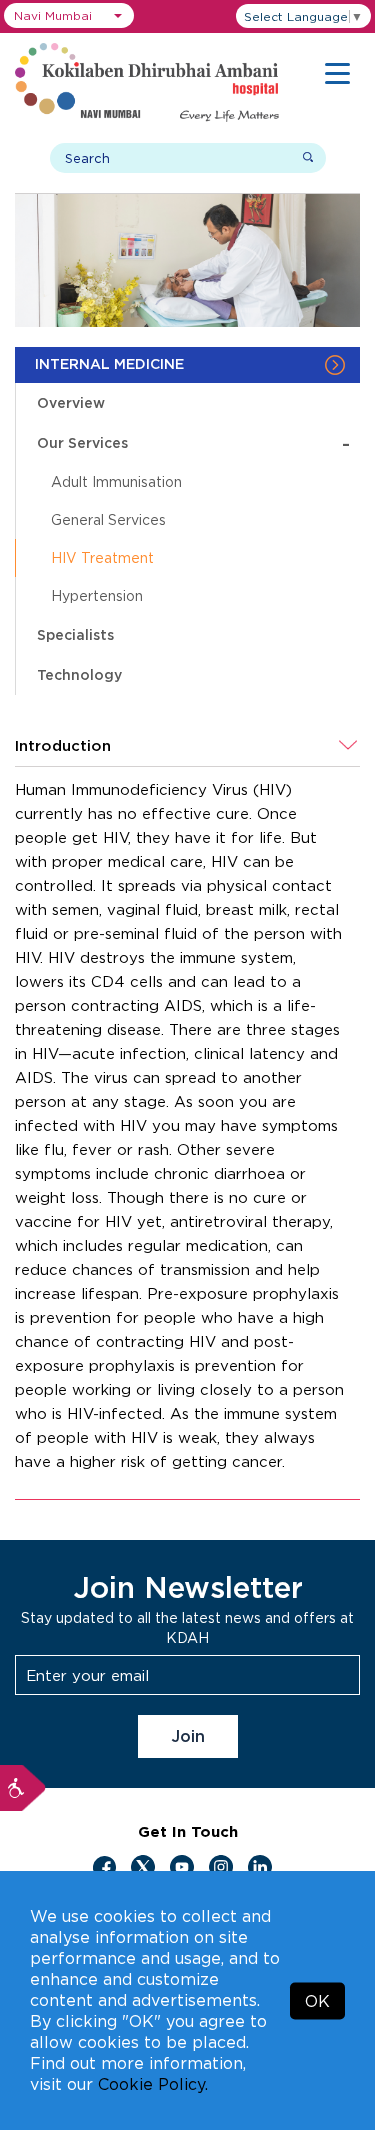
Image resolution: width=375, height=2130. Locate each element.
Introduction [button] (63, 745)
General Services (108, 519)
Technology (79, 674)
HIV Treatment (102, 557)
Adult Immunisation (116, 481)
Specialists (75, 634)
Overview (71, 402)
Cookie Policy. (153, 2084)
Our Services (193, 442)
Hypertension (97, 595)
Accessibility (23, 1788)
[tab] (187, 746)
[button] (69, 15)
